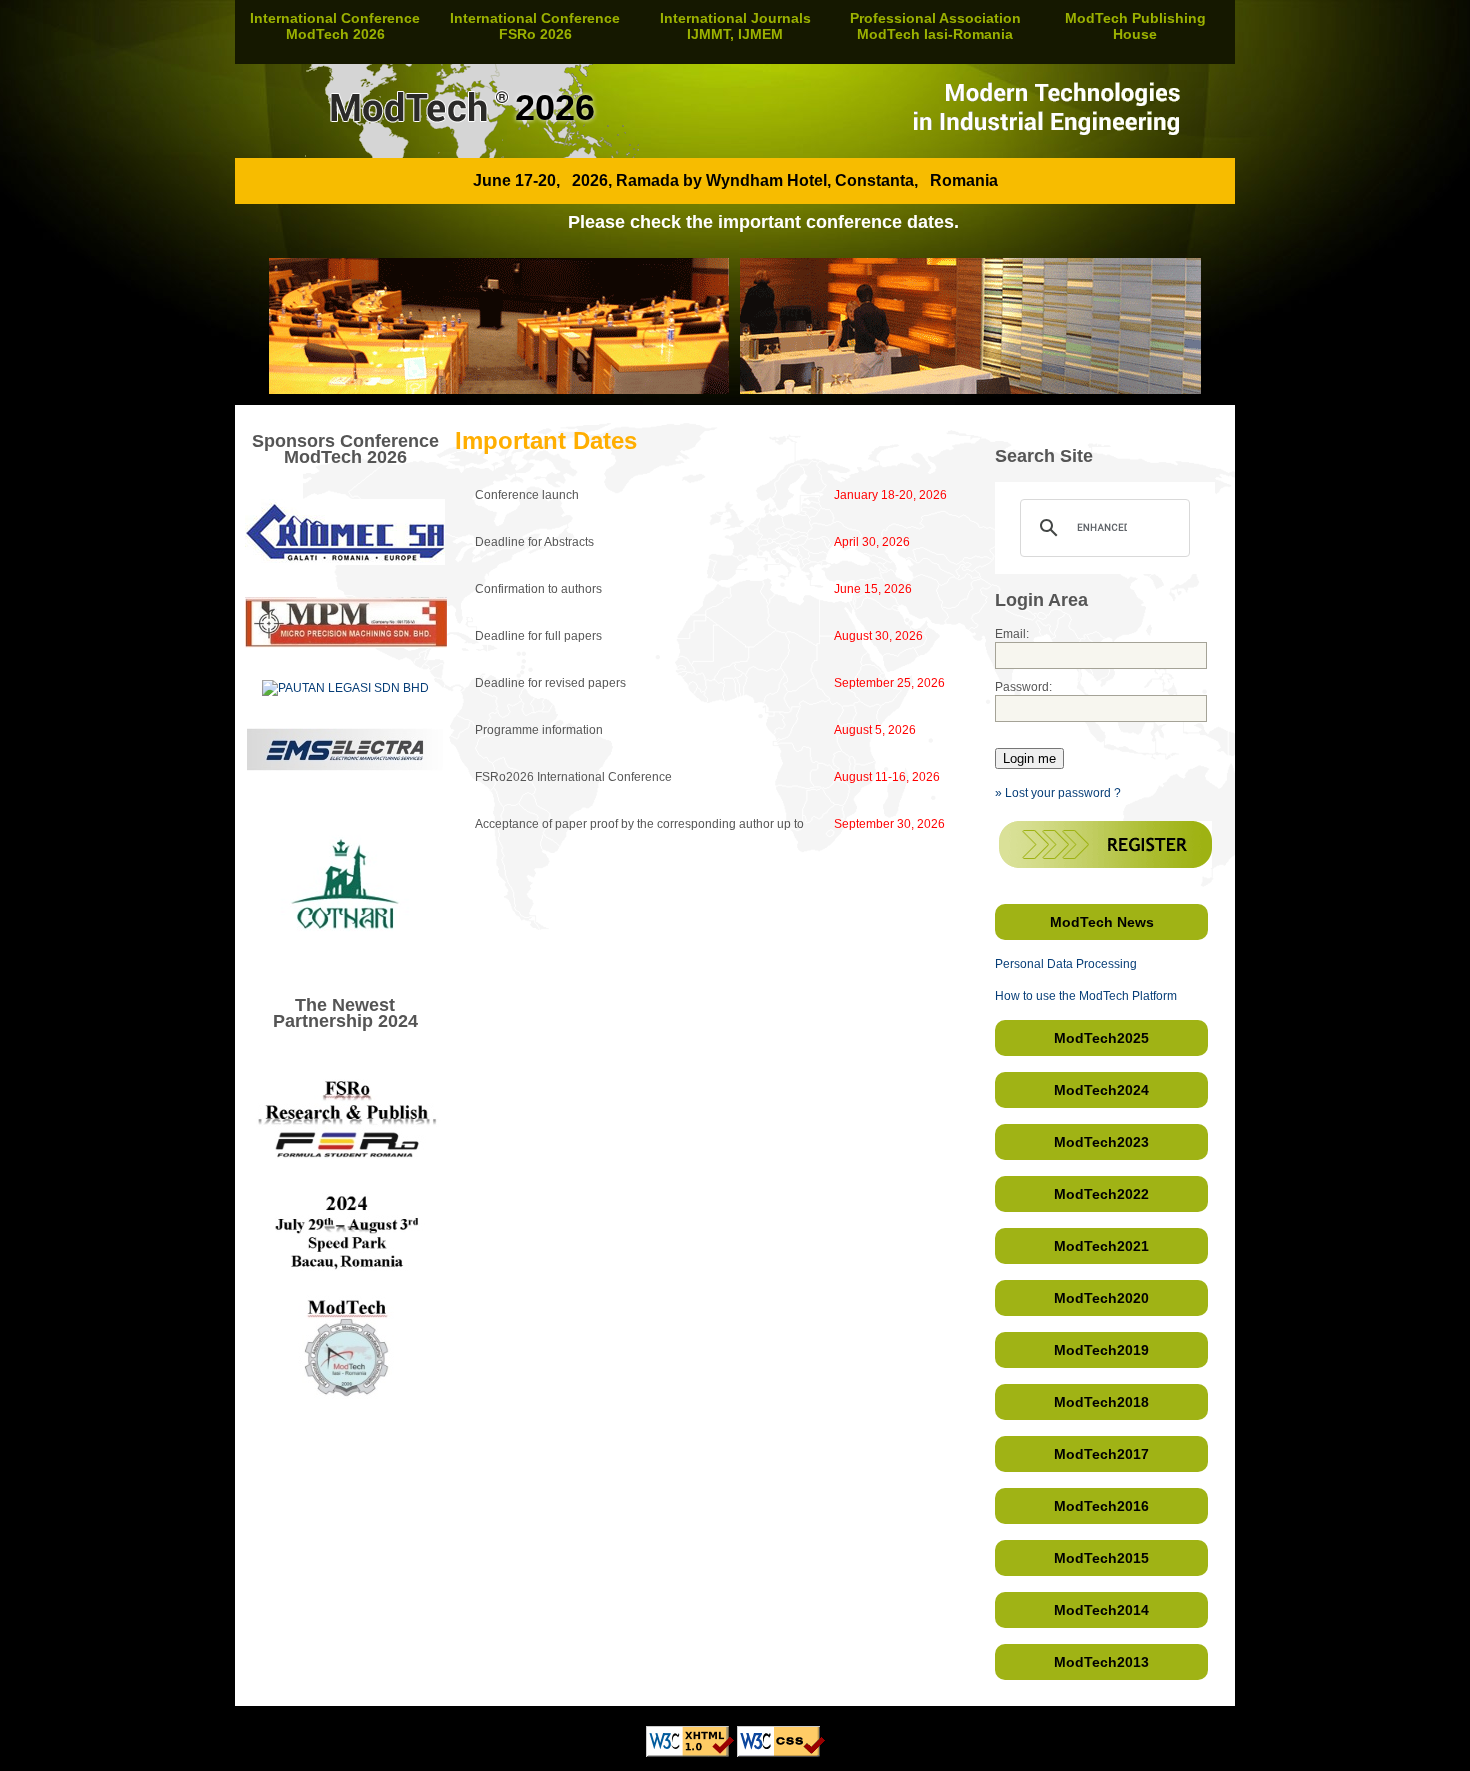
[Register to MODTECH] (1105, 864)
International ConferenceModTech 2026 (335, 26)
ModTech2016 (1101, 1506)
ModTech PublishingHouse (1135, 26)
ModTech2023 (1101, 1142)
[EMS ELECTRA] (345, 767)
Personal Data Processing (1066, 964)
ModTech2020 (1101, 1298)
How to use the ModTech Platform (1086, 996)
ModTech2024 (1101, 1090)
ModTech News (1102, 922)
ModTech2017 (1101, 1454)
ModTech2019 (1101, 1350)
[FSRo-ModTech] (345, 1442)
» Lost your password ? (1058, 793)
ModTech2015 (1101, 1558)
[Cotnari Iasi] (345, 959)
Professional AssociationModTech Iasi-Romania (935, 26)
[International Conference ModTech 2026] (735, 154)
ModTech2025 (1101, 1038)
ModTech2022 (1101, 1194)
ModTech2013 (1101, 1662)
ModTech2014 (1101, 1610)
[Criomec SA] (345, 561)
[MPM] (346, 644)
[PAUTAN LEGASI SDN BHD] (345, 688)
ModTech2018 (1101, 1402)
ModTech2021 (1101, 1246)
